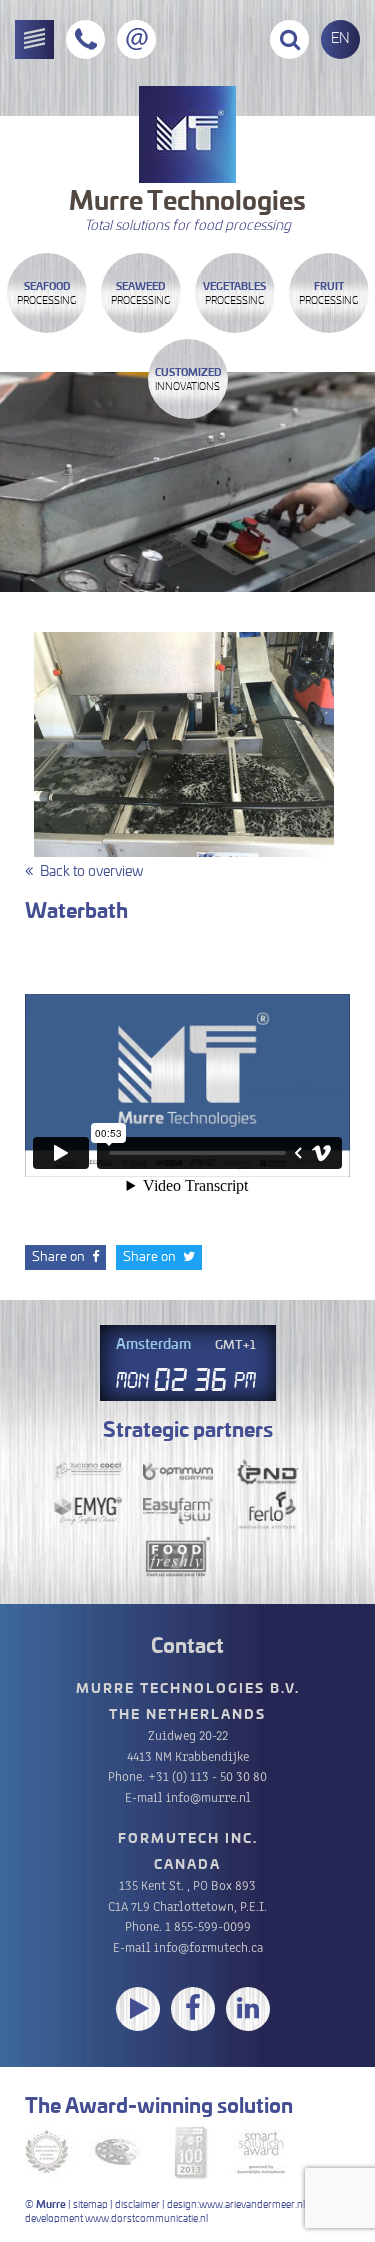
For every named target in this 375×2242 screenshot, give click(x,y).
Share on (60, 1257)
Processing (46, 294)
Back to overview (91, 872)
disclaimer (137, 2205)
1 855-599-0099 (208, 1925)
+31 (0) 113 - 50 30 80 (207, 1775)
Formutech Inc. (188, 1839)
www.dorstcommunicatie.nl (146, 2219)
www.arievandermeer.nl (252, 2205)
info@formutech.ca (208, 1946)
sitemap (90, 2205)
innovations (188, 380)
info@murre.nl (208, 1796)
